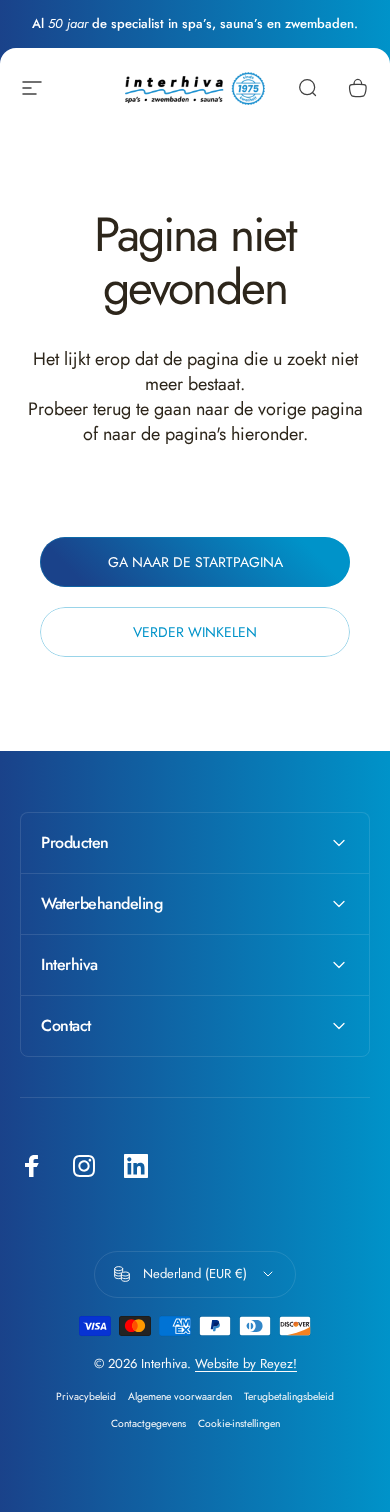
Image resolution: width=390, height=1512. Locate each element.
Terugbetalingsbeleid (289, 1396)
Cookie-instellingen (239, 1423)
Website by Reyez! (246, 1363)
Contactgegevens (148, 1423)
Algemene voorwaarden (180, 1396)
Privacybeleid (86, 1396)
